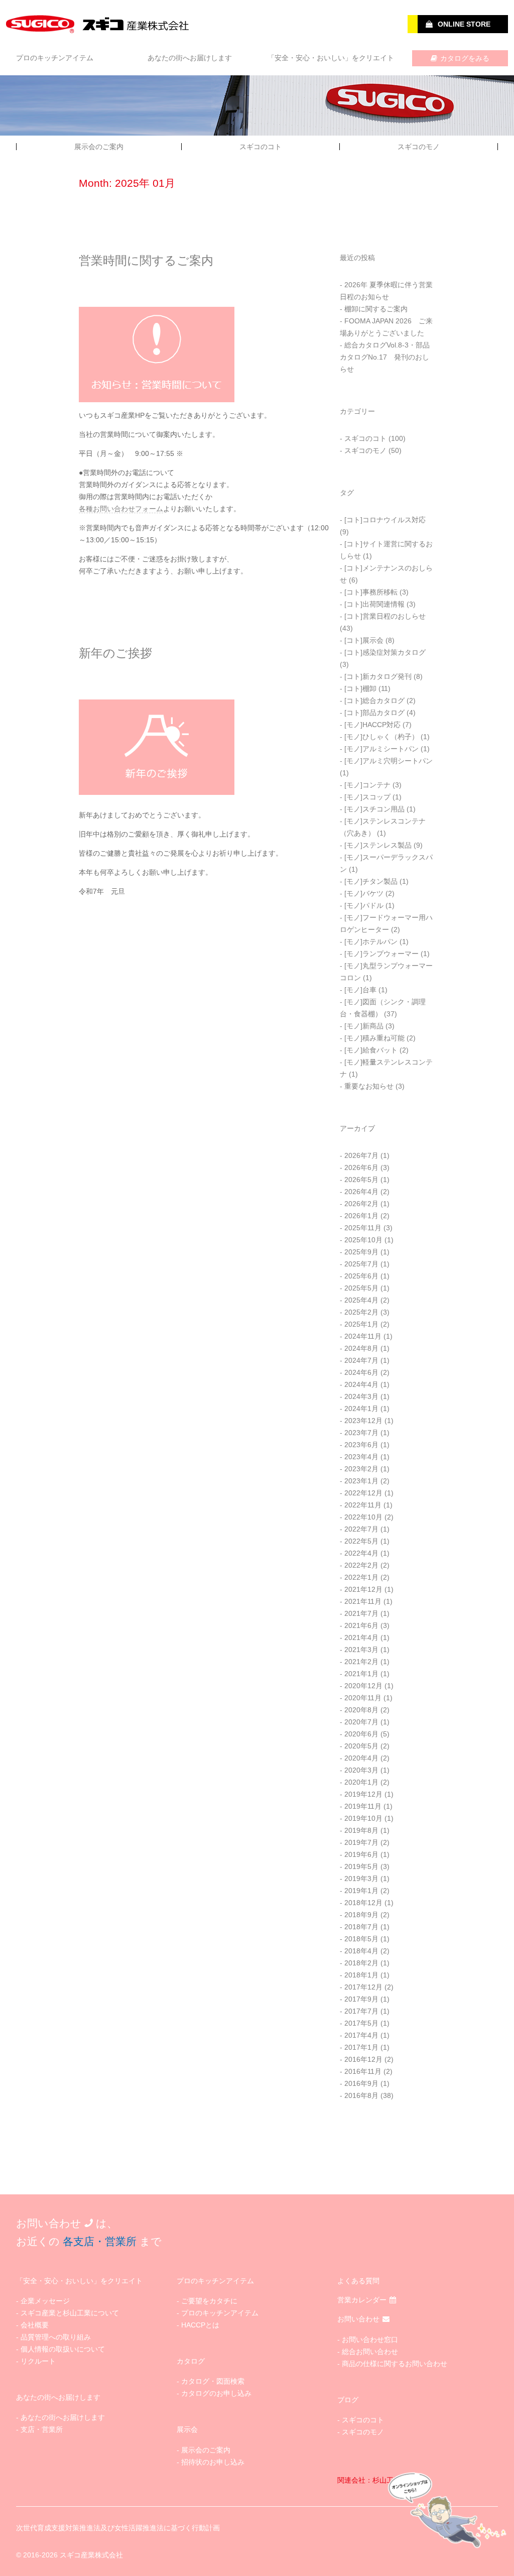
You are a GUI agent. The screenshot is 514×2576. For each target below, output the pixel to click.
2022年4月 (361, 1553)
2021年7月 (361, 1613)
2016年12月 (363, 2059)
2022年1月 (361, 1577)
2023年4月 (361, 1457)
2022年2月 (361, 1565)
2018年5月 (361, 1939)
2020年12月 (363, 1686)
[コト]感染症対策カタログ (385, 652)
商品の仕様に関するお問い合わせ (395, 2364)
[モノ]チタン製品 (371, 881)
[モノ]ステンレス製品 (378, 845)
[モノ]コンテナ (367, 785)
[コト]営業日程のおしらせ (385, 616)
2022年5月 (361, 1541)
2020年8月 (361, 1710)
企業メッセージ (45, 2301)
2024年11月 (363, 1336)
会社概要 (35, 2325)
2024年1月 (361, 1409)
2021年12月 (363, 1589)
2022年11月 (363, 1505)
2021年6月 (361, 1625)
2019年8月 (361, 1830)
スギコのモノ (419, 147)
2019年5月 (361, 1866)
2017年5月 (361, 2023)
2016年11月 (363, 2071)
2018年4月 (361, 1951)
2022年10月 (363, 1517)
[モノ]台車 (360, 990)
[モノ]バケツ (364, 893)
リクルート (38, 2361)
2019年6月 (361, 1854)
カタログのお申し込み (216, 2393)
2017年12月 (363, 1987)
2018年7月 (361, 1927)
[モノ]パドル (364, 905)
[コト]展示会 (364, 640)
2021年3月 (361, 1650)
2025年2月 (361, 1312)
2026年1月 (361, 1216)
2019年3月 (361, 1879)
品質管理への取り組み (56, 2337)
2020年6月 (361, 1734)
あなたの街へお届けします (190, 58)
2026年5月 (361, 1180)
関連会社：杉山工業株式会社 (383, 2480)
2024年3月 (361, 1396)
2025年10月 (363, 1240)
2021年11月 (363, 1601)
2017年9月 (361, 1999)
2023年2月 (361, 1469)
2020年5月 (361, 1746)
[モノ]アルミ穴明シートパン (389, 761)
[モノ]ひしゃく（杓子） (381, 737)
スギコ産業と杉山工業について (70, 2313)
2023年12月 (363, 1421)
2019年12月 (363, 1794)
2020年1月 (361, 1782)
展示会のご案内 (99, 147)
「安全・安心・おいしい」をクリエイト (331, 58)
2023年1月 (361, 1481)
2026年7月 (361, 1155)
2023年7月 (361, 1433)
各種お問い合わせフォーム (121, 509)
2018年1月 (361, 1975)
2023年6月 (361, 1445)
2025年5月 (361, 1288)
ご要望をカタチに (209, 2301)
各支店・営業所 (100, 2241)
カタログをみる (465, 58)
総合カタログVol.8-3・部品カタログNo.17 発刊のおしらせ (385, 357)
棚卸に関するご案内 (376, 309)
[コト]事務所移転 (371, 592)
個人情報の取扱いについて (63, 2349)
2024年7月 (361, 1360)
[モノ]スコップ (367, 797)
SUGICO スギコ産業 (99, 24)
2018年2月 (361, 1963)
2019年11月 (363, 1806)
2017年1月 (361, 2047)
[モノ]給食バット (371, 1050)
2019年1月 (361, 1891)
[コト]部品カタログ (374, 713)
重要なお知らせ (369, 1086)
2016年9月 (361, 2083)
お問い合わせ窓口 (370, 2339)
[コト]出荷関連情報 (374, 604)
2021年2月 (361, 1662)
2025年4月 (361, 1300)
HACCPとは (200, 2325)
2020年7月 (361, 1722)
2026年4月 (361, 1192)
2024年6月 (361, 1372)
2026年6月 (361, 1167)
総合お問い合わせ (370, 2352)
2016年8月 (361, 2095)
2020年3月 (361, 1770)
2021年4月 (361, 1637)
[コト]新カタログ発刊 (378, 676)
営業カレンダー (362, 2300)
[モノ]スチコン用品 (374, 809)
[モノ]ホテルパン (371, 942)
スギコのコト (261, 147)
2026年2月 (361, 1204)
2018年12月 (363, 1903)
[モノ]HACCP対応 (372, 725)
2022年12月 (363, 1493)
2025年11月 (363, 1228)
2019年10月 (363, 1818)
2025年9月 (361, 1252)
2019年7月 (361, 1842)
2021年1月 (361, 1674)
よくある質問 (358, 2281)
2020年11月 (363, 1698)
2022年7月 (361, 1529)
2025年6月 (361, 1276)
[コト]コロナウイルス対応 (385, 520)
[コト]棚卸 (360, 688)
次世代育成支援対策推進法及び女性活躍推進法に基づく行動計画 (118, 2528)
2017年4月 (361, 2035)
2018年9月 (361, 1915)
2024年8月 (361, 1348)
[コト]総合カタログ (374, 700)
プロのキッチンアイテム (55, 58)
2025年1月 (361, 1324)
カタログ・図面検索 (213, 2381)
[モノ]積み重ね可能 (374, 1038)
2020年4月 (361, 1758)
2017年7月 (361, 2011)
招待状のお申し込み (213, 2462)
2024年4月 (361, 1384)
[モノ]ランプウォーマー (381, 954)
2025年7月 (361, 1264)
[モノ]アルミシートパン (381, 749)
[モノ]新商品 (364, 1026)
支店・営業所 (42, 2429)
